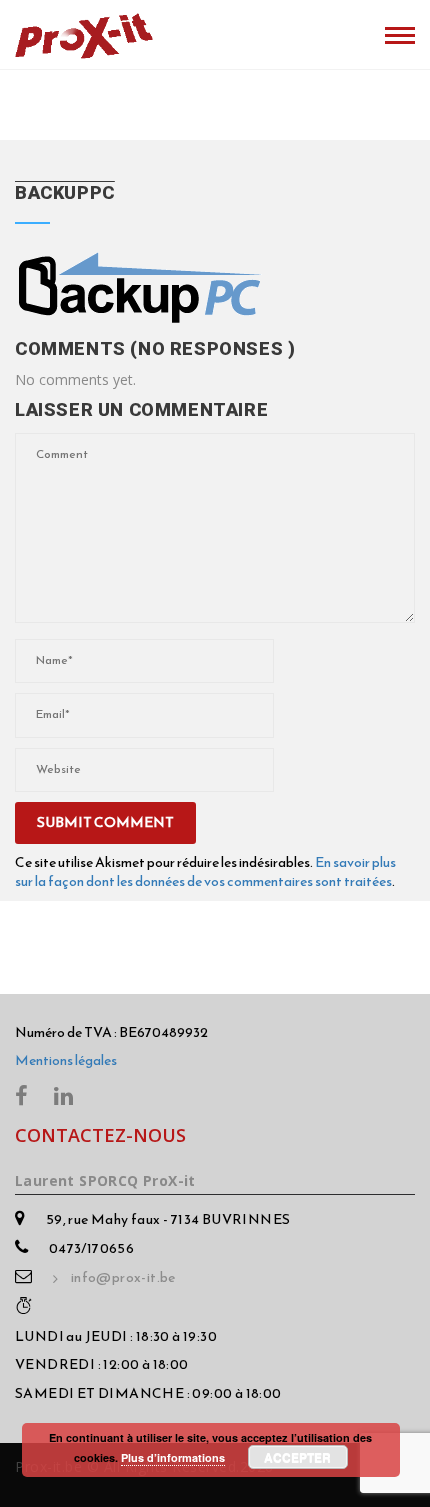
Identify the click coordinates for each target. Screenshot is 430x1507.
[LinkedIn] (63, 1095)
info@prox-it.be (123, 1278)
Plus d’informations (173, 1457)
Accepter (297, 1457)
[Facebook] (21, 1095)
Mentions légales (66, 1060)
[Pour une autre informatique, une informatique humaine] (84, 32)
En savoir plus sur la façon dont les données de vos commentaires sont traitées (205, 871)
